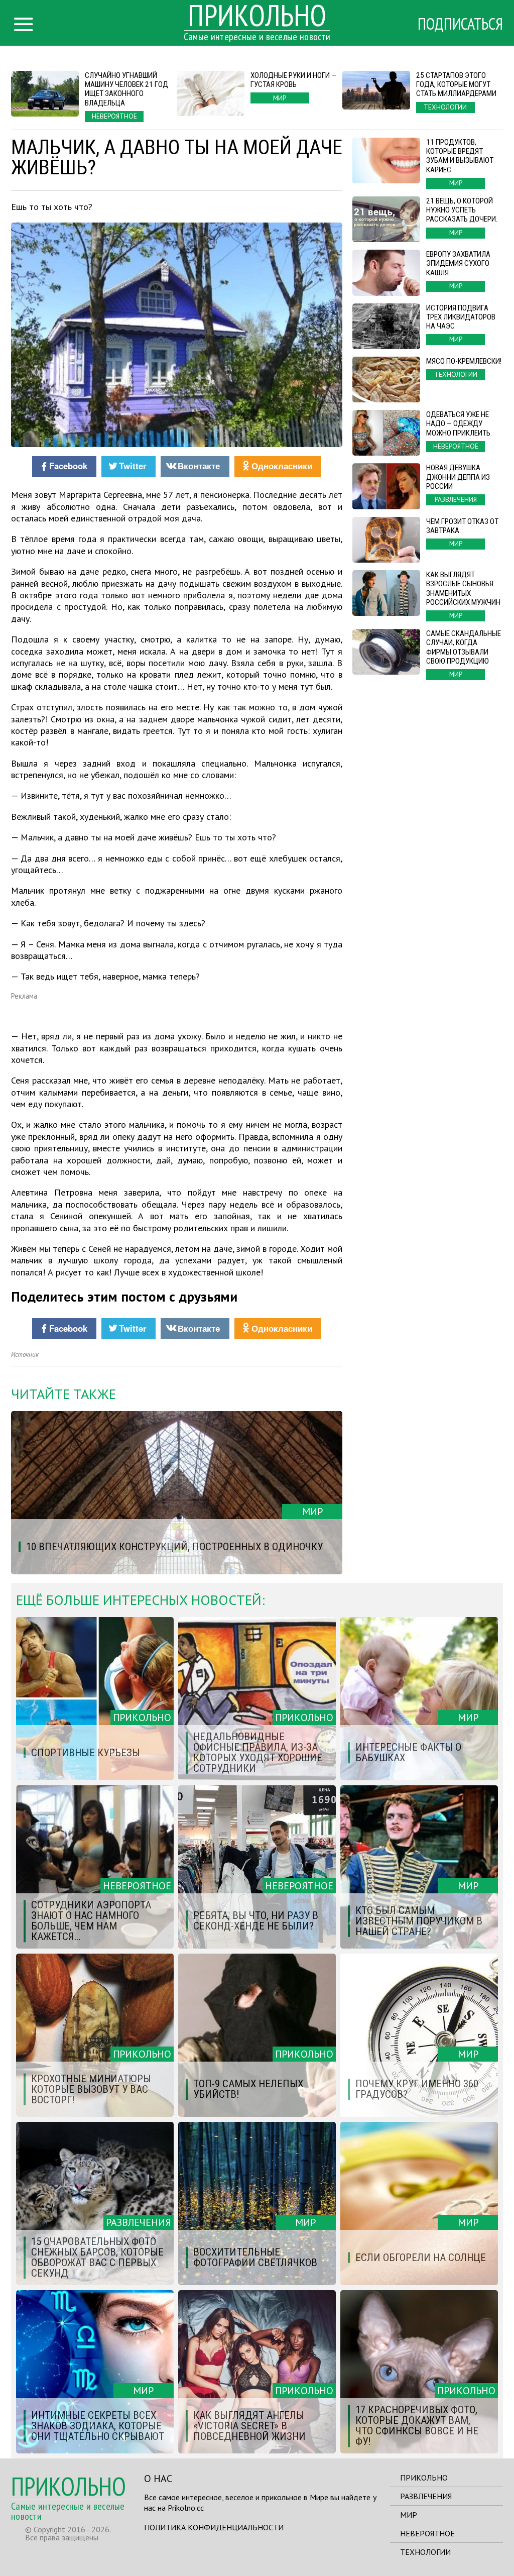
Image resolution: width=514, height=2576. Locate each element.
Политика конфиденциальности (214, 2527)
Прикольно (424, 2478)
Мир (409, 2515)
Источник (25, 1355)
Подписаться (460, 24)
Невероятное (427, 2533)
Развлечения (426, 2496)
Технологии (425, 2552)
